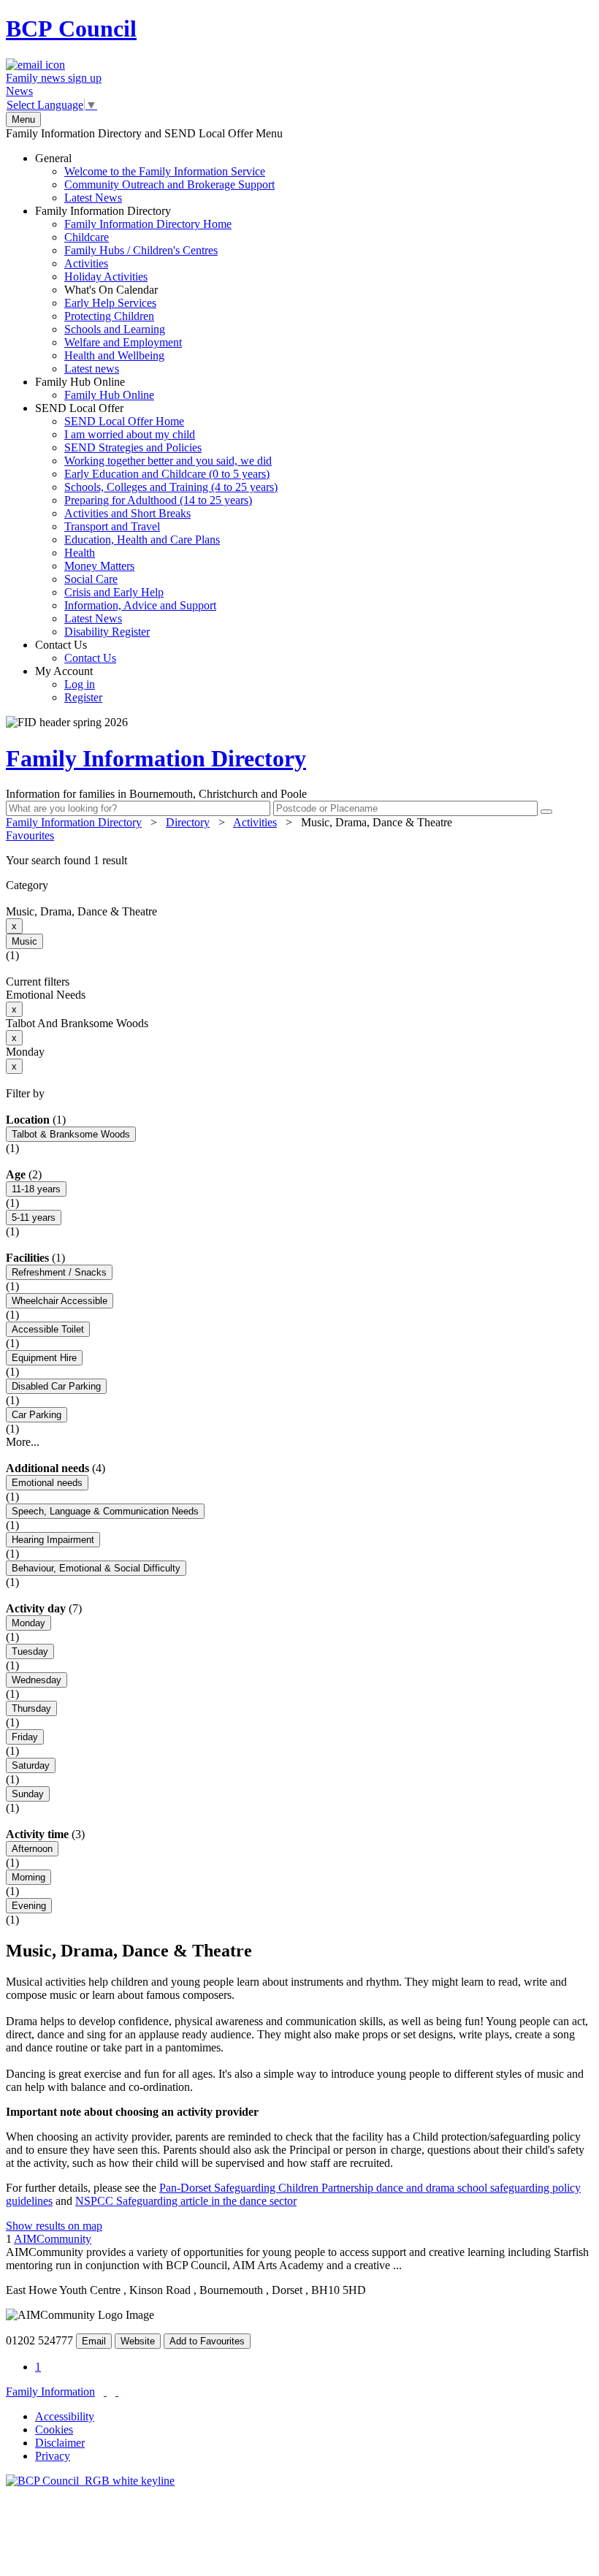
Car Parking (37, 1415)
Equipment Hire (44, 1358)
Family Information (50, 2392)
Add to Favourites (207, 2341)
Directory (188, 822)
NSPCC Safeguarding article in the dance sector (186, 2201)
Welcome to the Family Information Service (165, 171)
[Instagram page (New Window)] (117, 2392)
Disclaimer (60, 2443)
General (155, 178)
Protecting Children (109, 316)
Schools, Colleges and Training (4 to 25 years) (171, 487)
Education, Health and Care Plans (142, 540)
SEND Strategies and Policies (133, 447)
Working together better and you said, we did (168, 461)
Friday (25, 1737)
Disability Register (107, 632)
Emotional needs (47, 1483)
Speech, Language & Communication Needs (105, 1511)
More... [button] (23, 1442)
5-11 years (34, 1217)
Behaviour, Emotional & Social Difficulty (96, 1568)
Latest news (92, 369)
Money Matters (99, 566)
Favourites (30, 835)
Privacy (53, 2456)
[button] (299, 861)
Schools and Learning (115, 329)
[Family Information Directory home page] (90, 2481)
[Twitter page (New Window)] (105, 2392)
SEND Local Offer (156, 520)
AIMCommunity (53, 2239)
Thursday (31, 1708)
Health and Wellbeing (114, 355)
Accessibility (65, 2416)
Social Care (91, 579)
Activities (86, 263)
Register (83, 697)
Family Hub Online (95, 388)
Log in (80, 684)
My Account (69, 684)
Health (80, 553)
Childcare (87, 237)
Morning (28, 1877)
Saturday (31, 1765)
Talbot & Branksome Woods (71, 1134)
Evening (29, 1906)
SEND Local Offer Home (124, 421)
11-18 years (36, 1189)
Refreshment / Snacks (59, 1272)
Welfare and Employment (123, 342)
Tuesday (30, 1651)
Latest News (93, 198)
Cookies (54, 2430)
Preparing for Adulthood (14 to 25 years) (158, 500)
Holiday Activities (106, 277)
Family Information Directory (133, 290)
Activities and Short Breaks (127, 513)
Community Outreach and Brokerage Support (169, 184)
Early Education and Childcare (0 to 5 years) (167, 474)
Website (138, 2341)
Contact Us (76, 651)
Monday (28, 1623)
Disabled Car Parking (56, 1386)
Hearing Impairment (53, 1540)
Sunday (28, 1794)
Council (71, 28)
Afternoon (32, 1849)
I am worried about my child (130, 434)
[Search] (546, 812)
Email (94, 2341)
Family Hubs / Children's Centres (141, 250)
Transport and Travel (112, 526)
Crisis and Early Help (114, 592)
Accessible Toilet (48, 1329)
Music (24, 941)
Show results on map (54, 2226)
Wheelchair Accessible (60, 1301)
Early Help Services (110, 303)
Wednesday (37, 1680)
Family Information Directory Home (148, 224)
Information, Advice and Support (140, 605)
